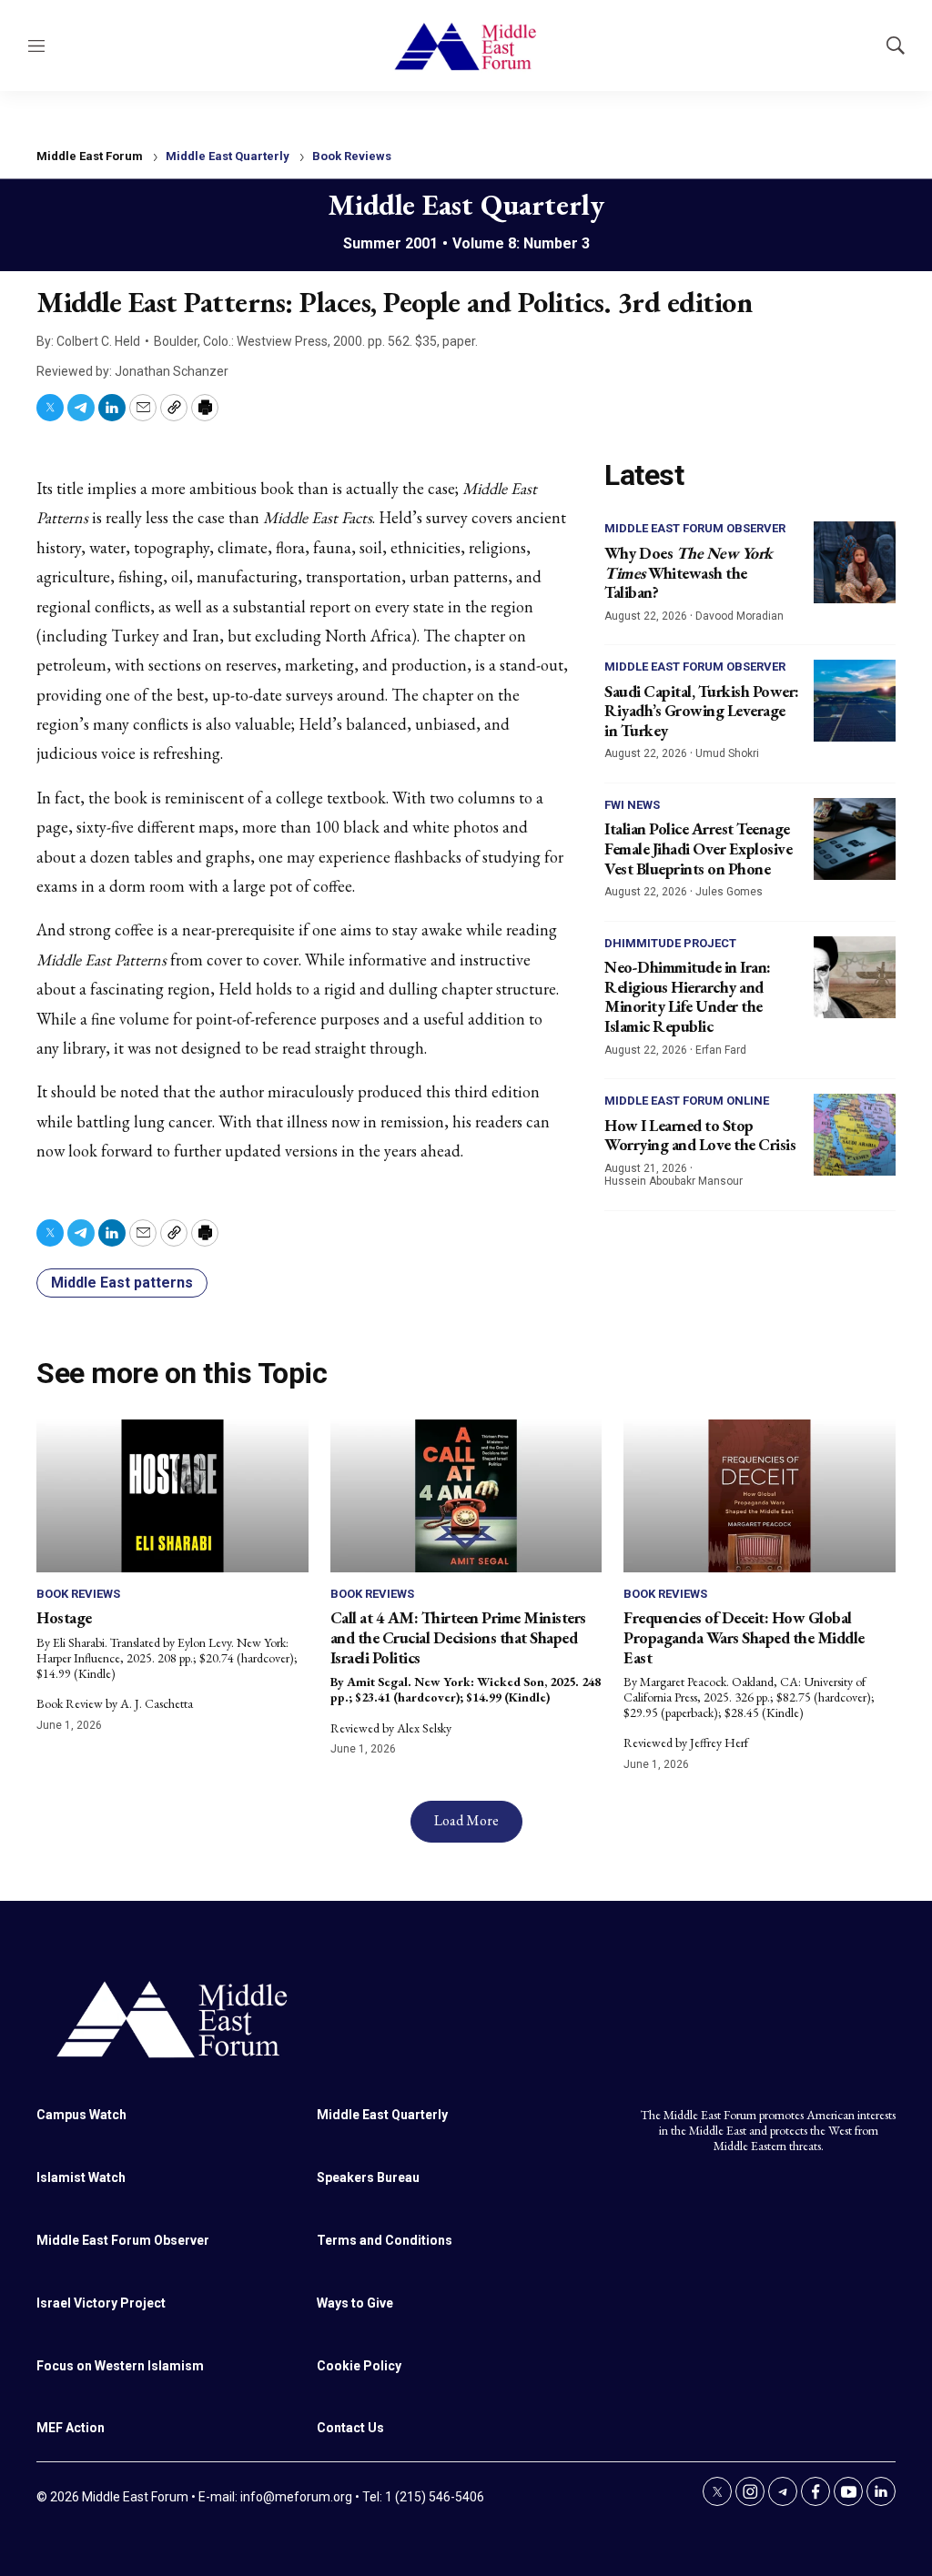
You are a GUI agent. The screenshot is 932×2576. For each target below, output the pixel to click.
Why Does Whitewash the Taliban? (689, 572)
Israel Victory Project (101, 2303)
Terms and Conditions (385, 2240)
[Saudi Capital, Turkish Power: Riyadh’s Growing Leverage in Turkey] (855, 701)
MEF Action (71, 2428)
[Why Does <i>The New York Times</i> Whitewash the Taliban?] (855, 562)
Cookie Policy (359, 2366)
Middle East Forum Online (687, 1101)
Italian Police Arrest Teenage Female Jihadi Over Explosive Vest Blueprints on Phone (698, 848)
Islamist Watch (81, 2177)
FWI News (632, 805)
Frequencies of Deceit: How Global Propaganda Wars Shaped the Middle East (744, 1637)
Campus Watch (81, 2115)
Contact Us (350, 2428)
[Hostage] (172, 1496)
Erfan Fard (721, 1050)
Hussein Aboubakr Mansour (674, 1181)
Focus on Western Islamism (120, 2366)
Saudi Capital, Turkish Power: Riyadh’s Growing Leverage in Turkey (702, 711)
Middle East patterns (122, 1283)
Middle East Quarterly (228, 156)
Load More (466, 1820)
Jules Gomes (729, 892)
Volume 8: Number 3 (521, 243)
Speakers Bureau (368, 2177)
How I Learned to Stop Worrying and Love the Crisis (700, 1135)
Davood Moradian (740, 616)
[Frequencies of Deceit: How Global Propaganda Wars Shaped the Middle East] (760, 1496)
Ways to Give (355, 2303)
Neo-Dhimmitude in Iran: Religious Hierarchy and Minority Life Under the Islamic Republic (688, 996)
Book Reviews (352, 156)
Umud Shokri (727, 753)
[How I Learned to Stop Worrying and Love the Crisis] (855, 1135)
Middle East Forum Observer (695, 528)
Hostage (64, 1617)
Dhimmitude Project (670, 943)
